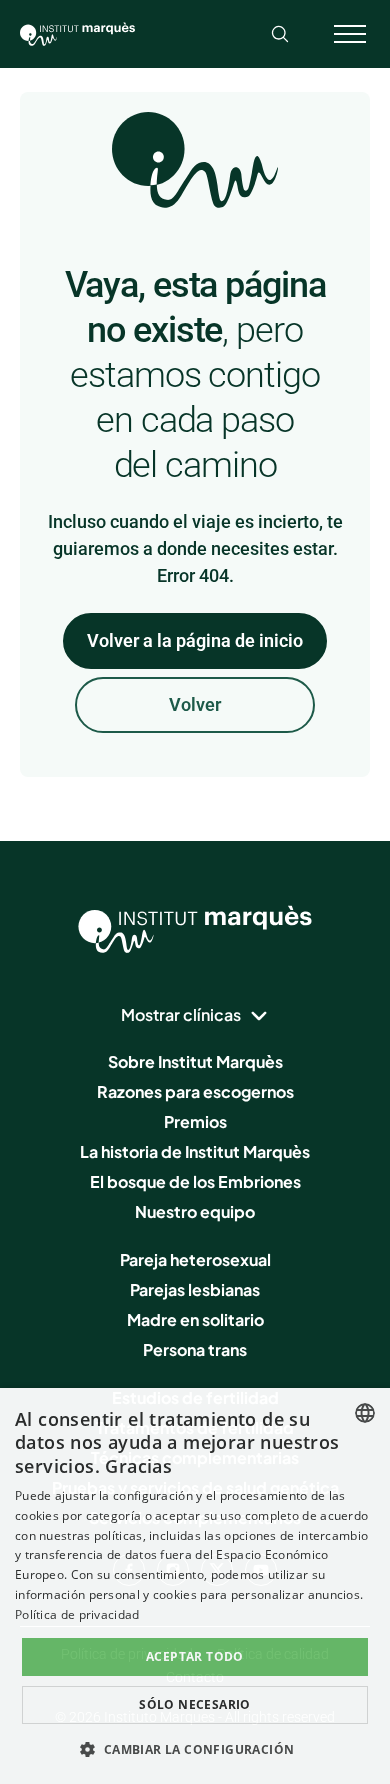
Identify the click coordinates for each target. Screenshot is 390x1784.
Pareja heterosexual (195, 1259)
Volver (195, 704)
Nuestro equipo (195, 1211)
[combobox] (365, 1413)
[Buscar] (280, 34)
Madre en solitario (195, 1319)
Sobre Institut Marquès (195, 1061)
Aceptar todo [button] (195, 1656)
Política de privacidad (77, 1614)
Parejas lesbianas (195, 1289)
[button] (194, 1749)
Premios (195, 1121)
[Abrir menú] (350, 34)
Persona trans (195, 1349)
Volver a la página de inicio (195, 640)
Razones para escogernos (195, 1091)
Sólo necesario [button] (195, 1704)
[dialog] (195, 1586)
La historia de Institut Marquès (195, 1151)
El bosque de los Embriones (195, 1181)
